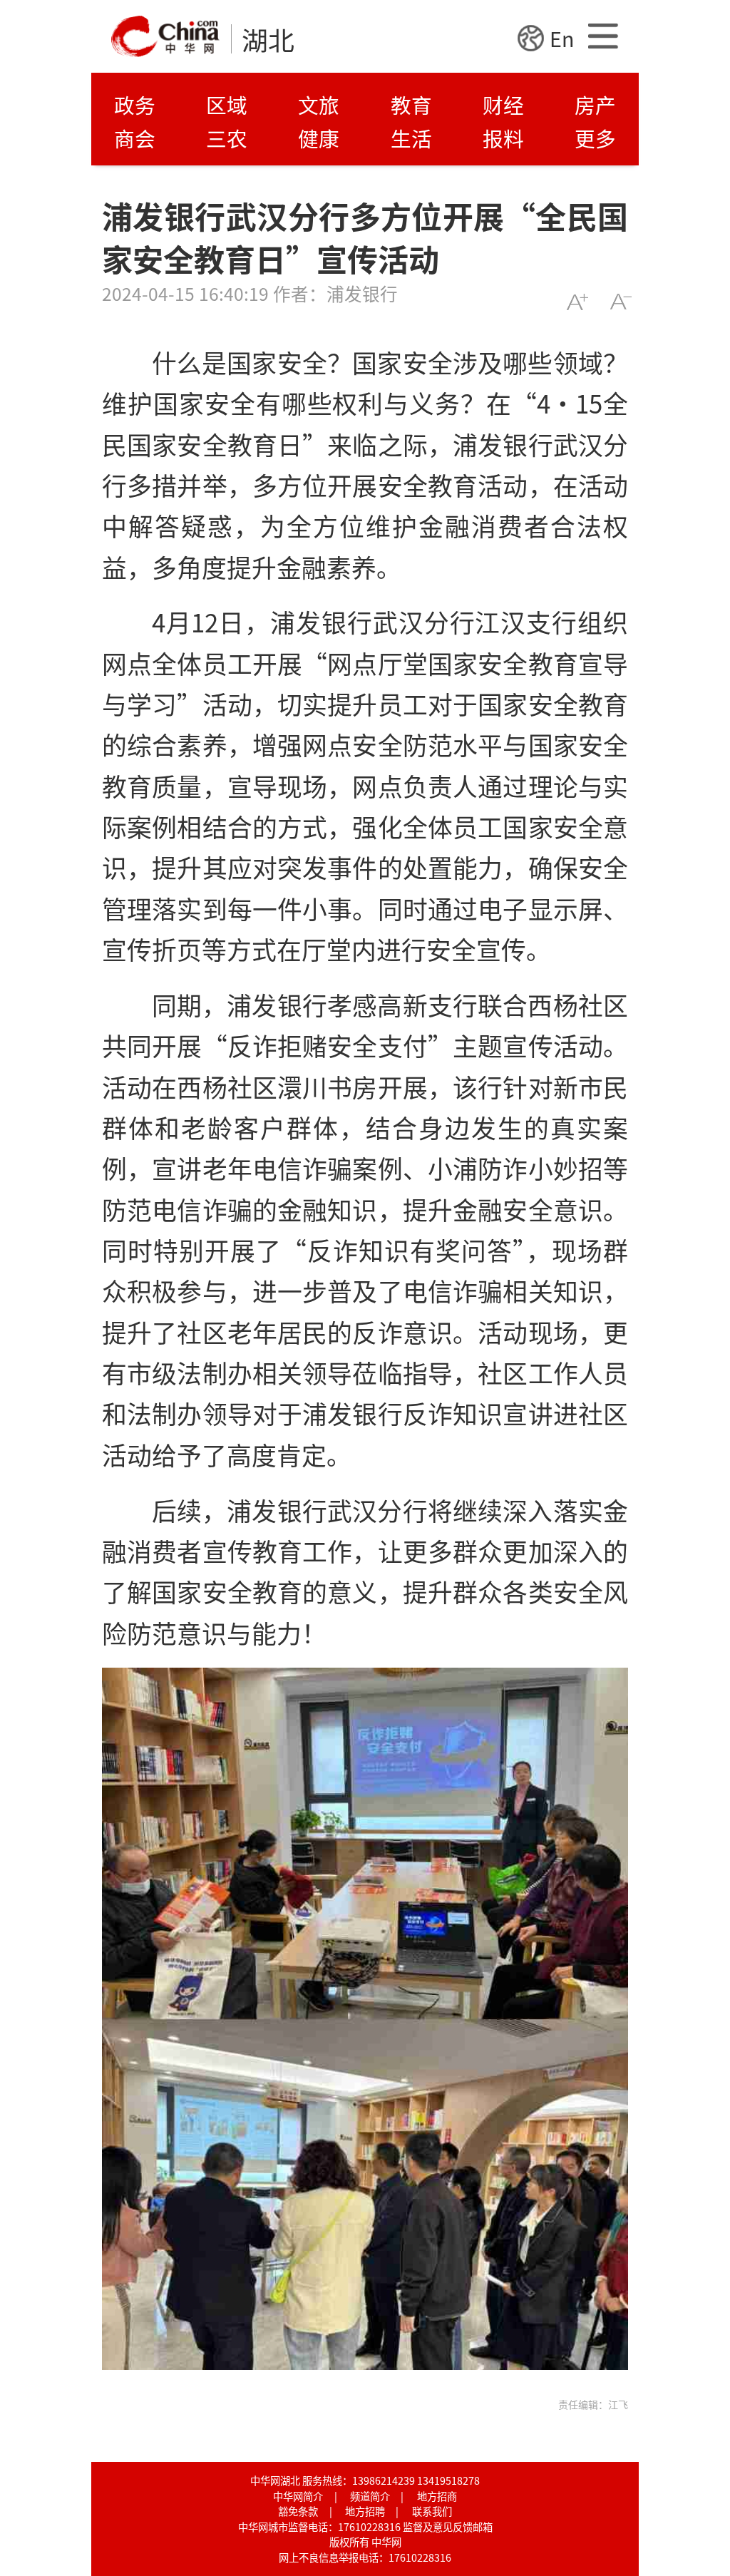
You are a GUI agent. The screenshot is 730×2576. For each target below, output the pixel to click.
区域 (227, 104)
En (562, 38)
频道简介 (370, 2496)
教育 (411, 104)
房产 (595, 104)
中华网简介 (298, 2496)
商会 (135, 138)
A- (621, 302)
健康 (319, 138)
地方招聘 (365, 2511)
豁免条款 (298, 2511)
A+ (577, 302)
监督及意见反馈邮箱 (448, 2526)
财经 (503, 104)
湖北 (268, 39)
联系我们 (432, 2511)
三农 (227, 138)
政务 (135, 104)
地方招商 (437, 2496)
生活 (411, 138)
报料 (503, 138)
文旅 (319, 104)
